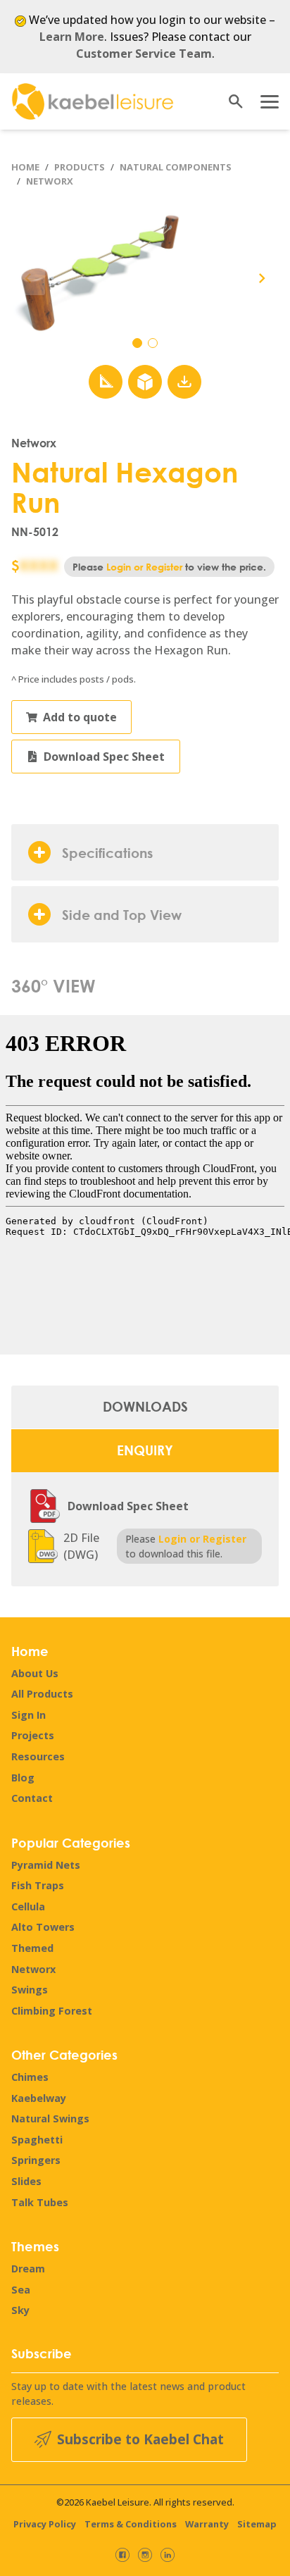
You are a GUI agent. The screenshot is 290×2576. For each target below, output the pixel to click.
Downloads (145, 1406)
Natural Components (176, 167)
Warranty (207, 2524)
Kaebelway (39, 2098)
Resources (38, 1756)
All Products (42, 1694)
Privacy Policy (45, 2524)
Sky (20, 2310)
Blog (23, 1778)
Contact (32, 1798)
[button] (262, 278)
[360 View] (145, 382)
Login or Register (144, 567)
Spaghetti (37, 2140)
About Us (35, 1673)
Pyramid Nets (46, 1865)
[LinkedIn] (168, 2555)
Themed (32, 1948)
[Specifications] (106, 382)
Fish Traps (38, 1885)
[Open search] (231, 101)
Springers (36, 2160)
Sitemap (257, 2524)
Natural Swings (50, 2118)
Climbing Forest (52, 2011)
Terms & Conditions (131, 2524)
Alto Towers (43, 1927)
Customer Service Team (144, 54)
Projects (33, 1735)
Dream (28, 2269)
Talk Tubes (40, 2202)
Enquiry (145, 1450)
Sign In (29, 1715)
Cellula (28, 1906)
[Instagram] (145, 2555)
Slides (26, 2181)
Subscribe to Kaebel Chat (140, 2439)
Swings (30, 1990)
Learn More (72, 37)
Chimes (30, 2077)
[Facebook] (122, 2555)
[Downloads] (184, 382)
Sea (21, 2290)
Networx (50, 181)
